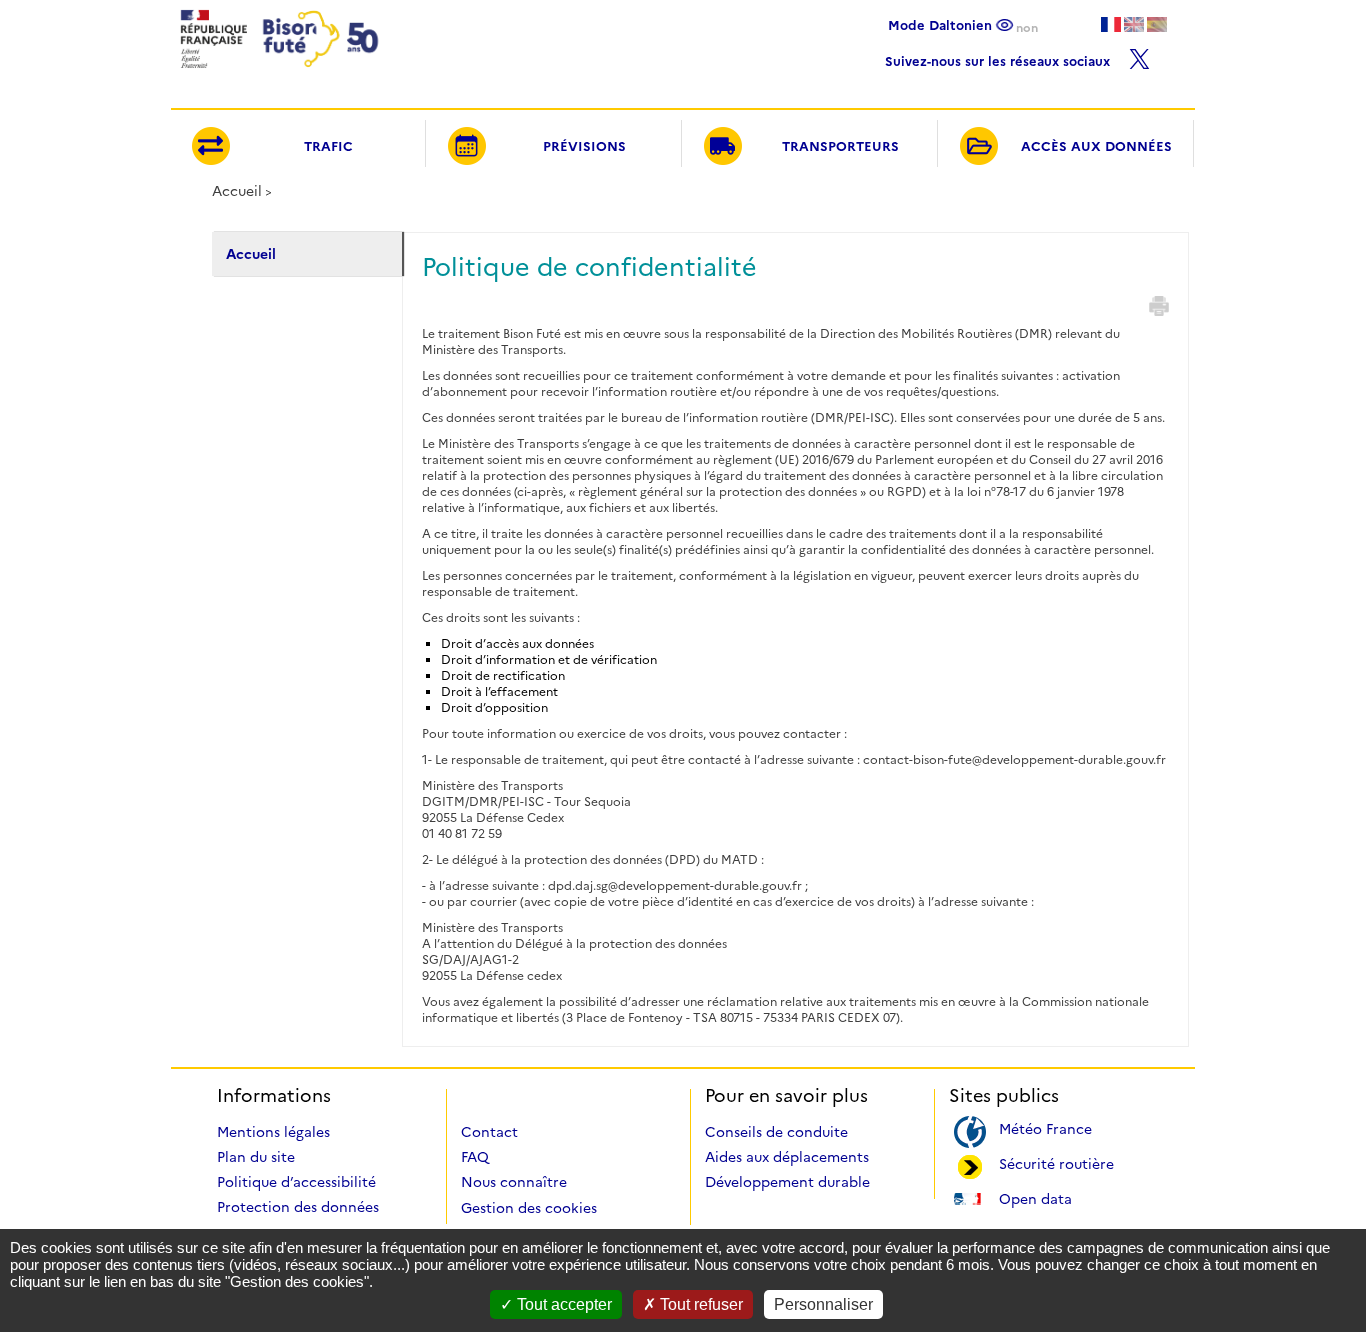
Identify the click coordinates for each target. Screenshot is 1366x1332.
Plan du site (256, 1157)
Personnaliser (823, 1304)
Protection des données (298, 1207)
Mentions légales (273, 1132)
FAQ (475, 1157)
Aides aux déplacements (787, 1157)
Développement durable (787, 1182)
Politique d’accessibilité (296, 1182)
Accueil (237, 191)
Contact (489, 1132)
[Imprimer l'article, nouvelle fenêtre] (1159, 306)
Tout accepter (562, 1304)
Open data (1035, 1197)
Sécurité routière (1056, 1162)
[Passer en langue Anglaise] (1134, 24)
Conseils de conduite (776, 1132)
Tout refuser (699, 1304)
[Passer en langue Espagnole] (1157, 24)
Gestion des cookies (529, 1208)
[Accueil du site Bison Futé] (277, 73)
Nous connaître (514, 1182)
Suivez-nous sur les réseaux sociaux (999, 58)
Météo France (1045, 1127)
